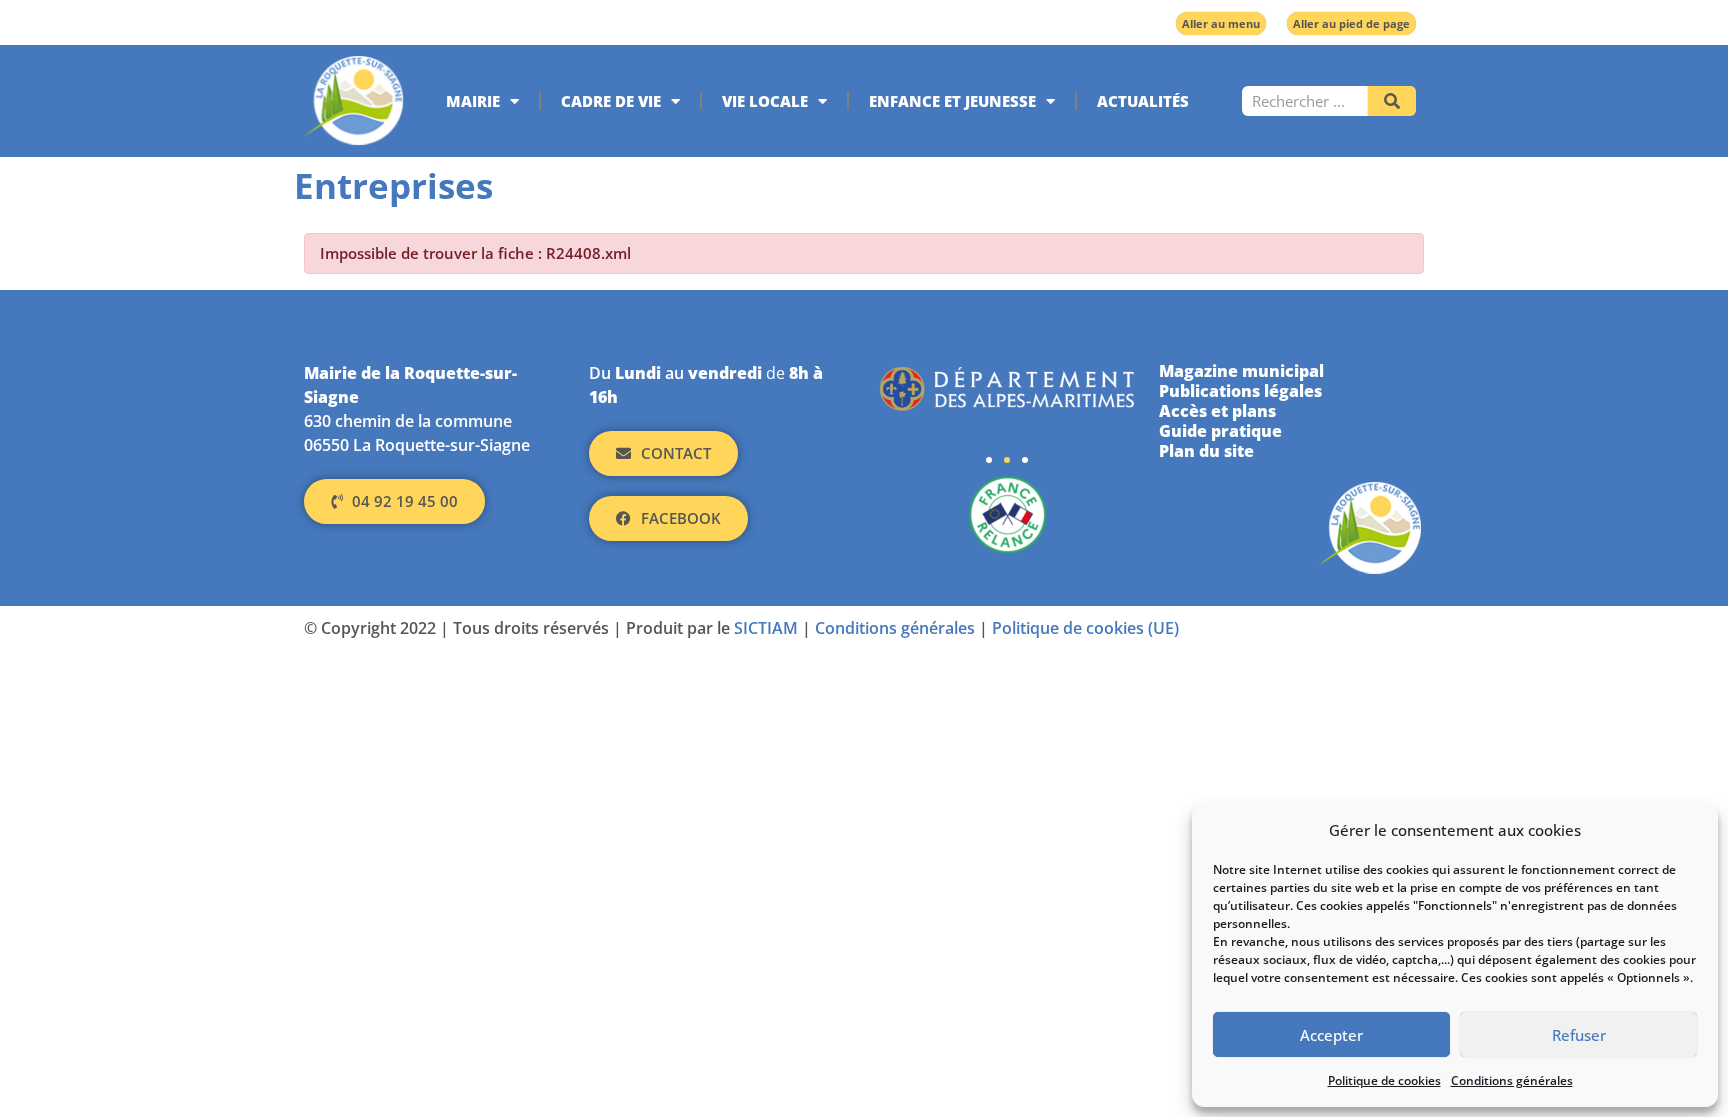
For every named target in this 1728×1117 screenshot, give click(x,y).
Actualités (1143, 101)
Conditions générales (1512, 1080)
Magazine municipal (1241, 371)
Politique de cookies (1384, 1080)
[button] (989, 460)
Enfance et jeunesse (952, 101)
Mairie (473, 101)
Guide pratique (1220, 431)
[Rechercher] (1392, 101)
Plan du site (1206, 451)
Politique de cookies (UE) (1085, 628)
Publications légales (1240, 391)
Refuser (1579, 1035)
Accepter (1331, 1035)
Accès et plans (1217, 411)
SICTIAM (766, 628)
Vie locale (765, 101)
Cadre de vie (611, 101)
